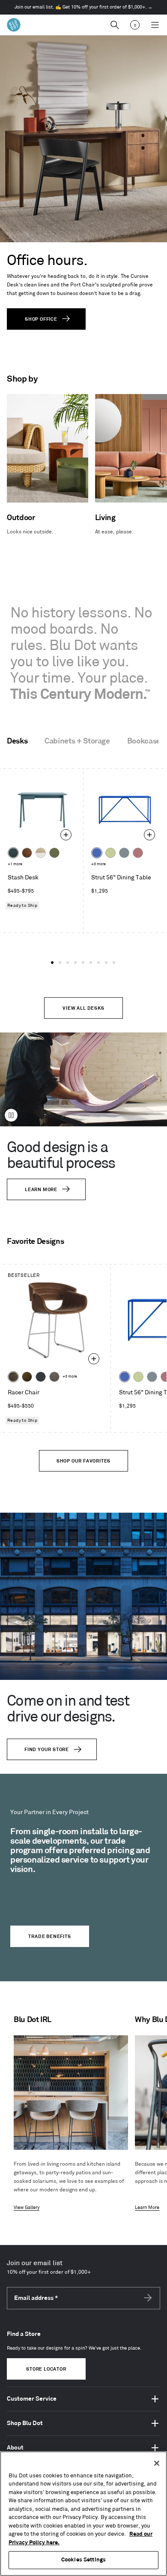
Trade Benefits (49, 1937)
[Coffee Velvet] (13, 1377)
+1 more (15, 864)
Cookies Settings (83, 2560)
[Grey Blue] (124, 853)
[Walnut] (27, 853)
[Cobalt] (97, 853)
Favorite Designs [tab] (35, 1242)
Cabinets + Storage (77, 741)
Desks (17, 741)
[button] (52, 963)
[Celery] (110, 853)
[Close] (157, 2463)
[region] (83, 2514)
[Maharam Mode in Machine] (41, 1377)
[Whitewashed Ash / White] (41, 853)
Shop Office (41, 319)
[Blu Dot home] (14, 25)
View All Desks (83, 1008)
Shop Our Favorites (83, 1461)
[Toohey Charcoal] (54, 1377)
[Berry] (138, 853)
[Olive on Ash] (54, 853)
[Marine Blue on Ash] (13, 853)
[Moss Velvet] (27, 1377)
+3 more (98, 864)
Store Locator (46, 2369)
